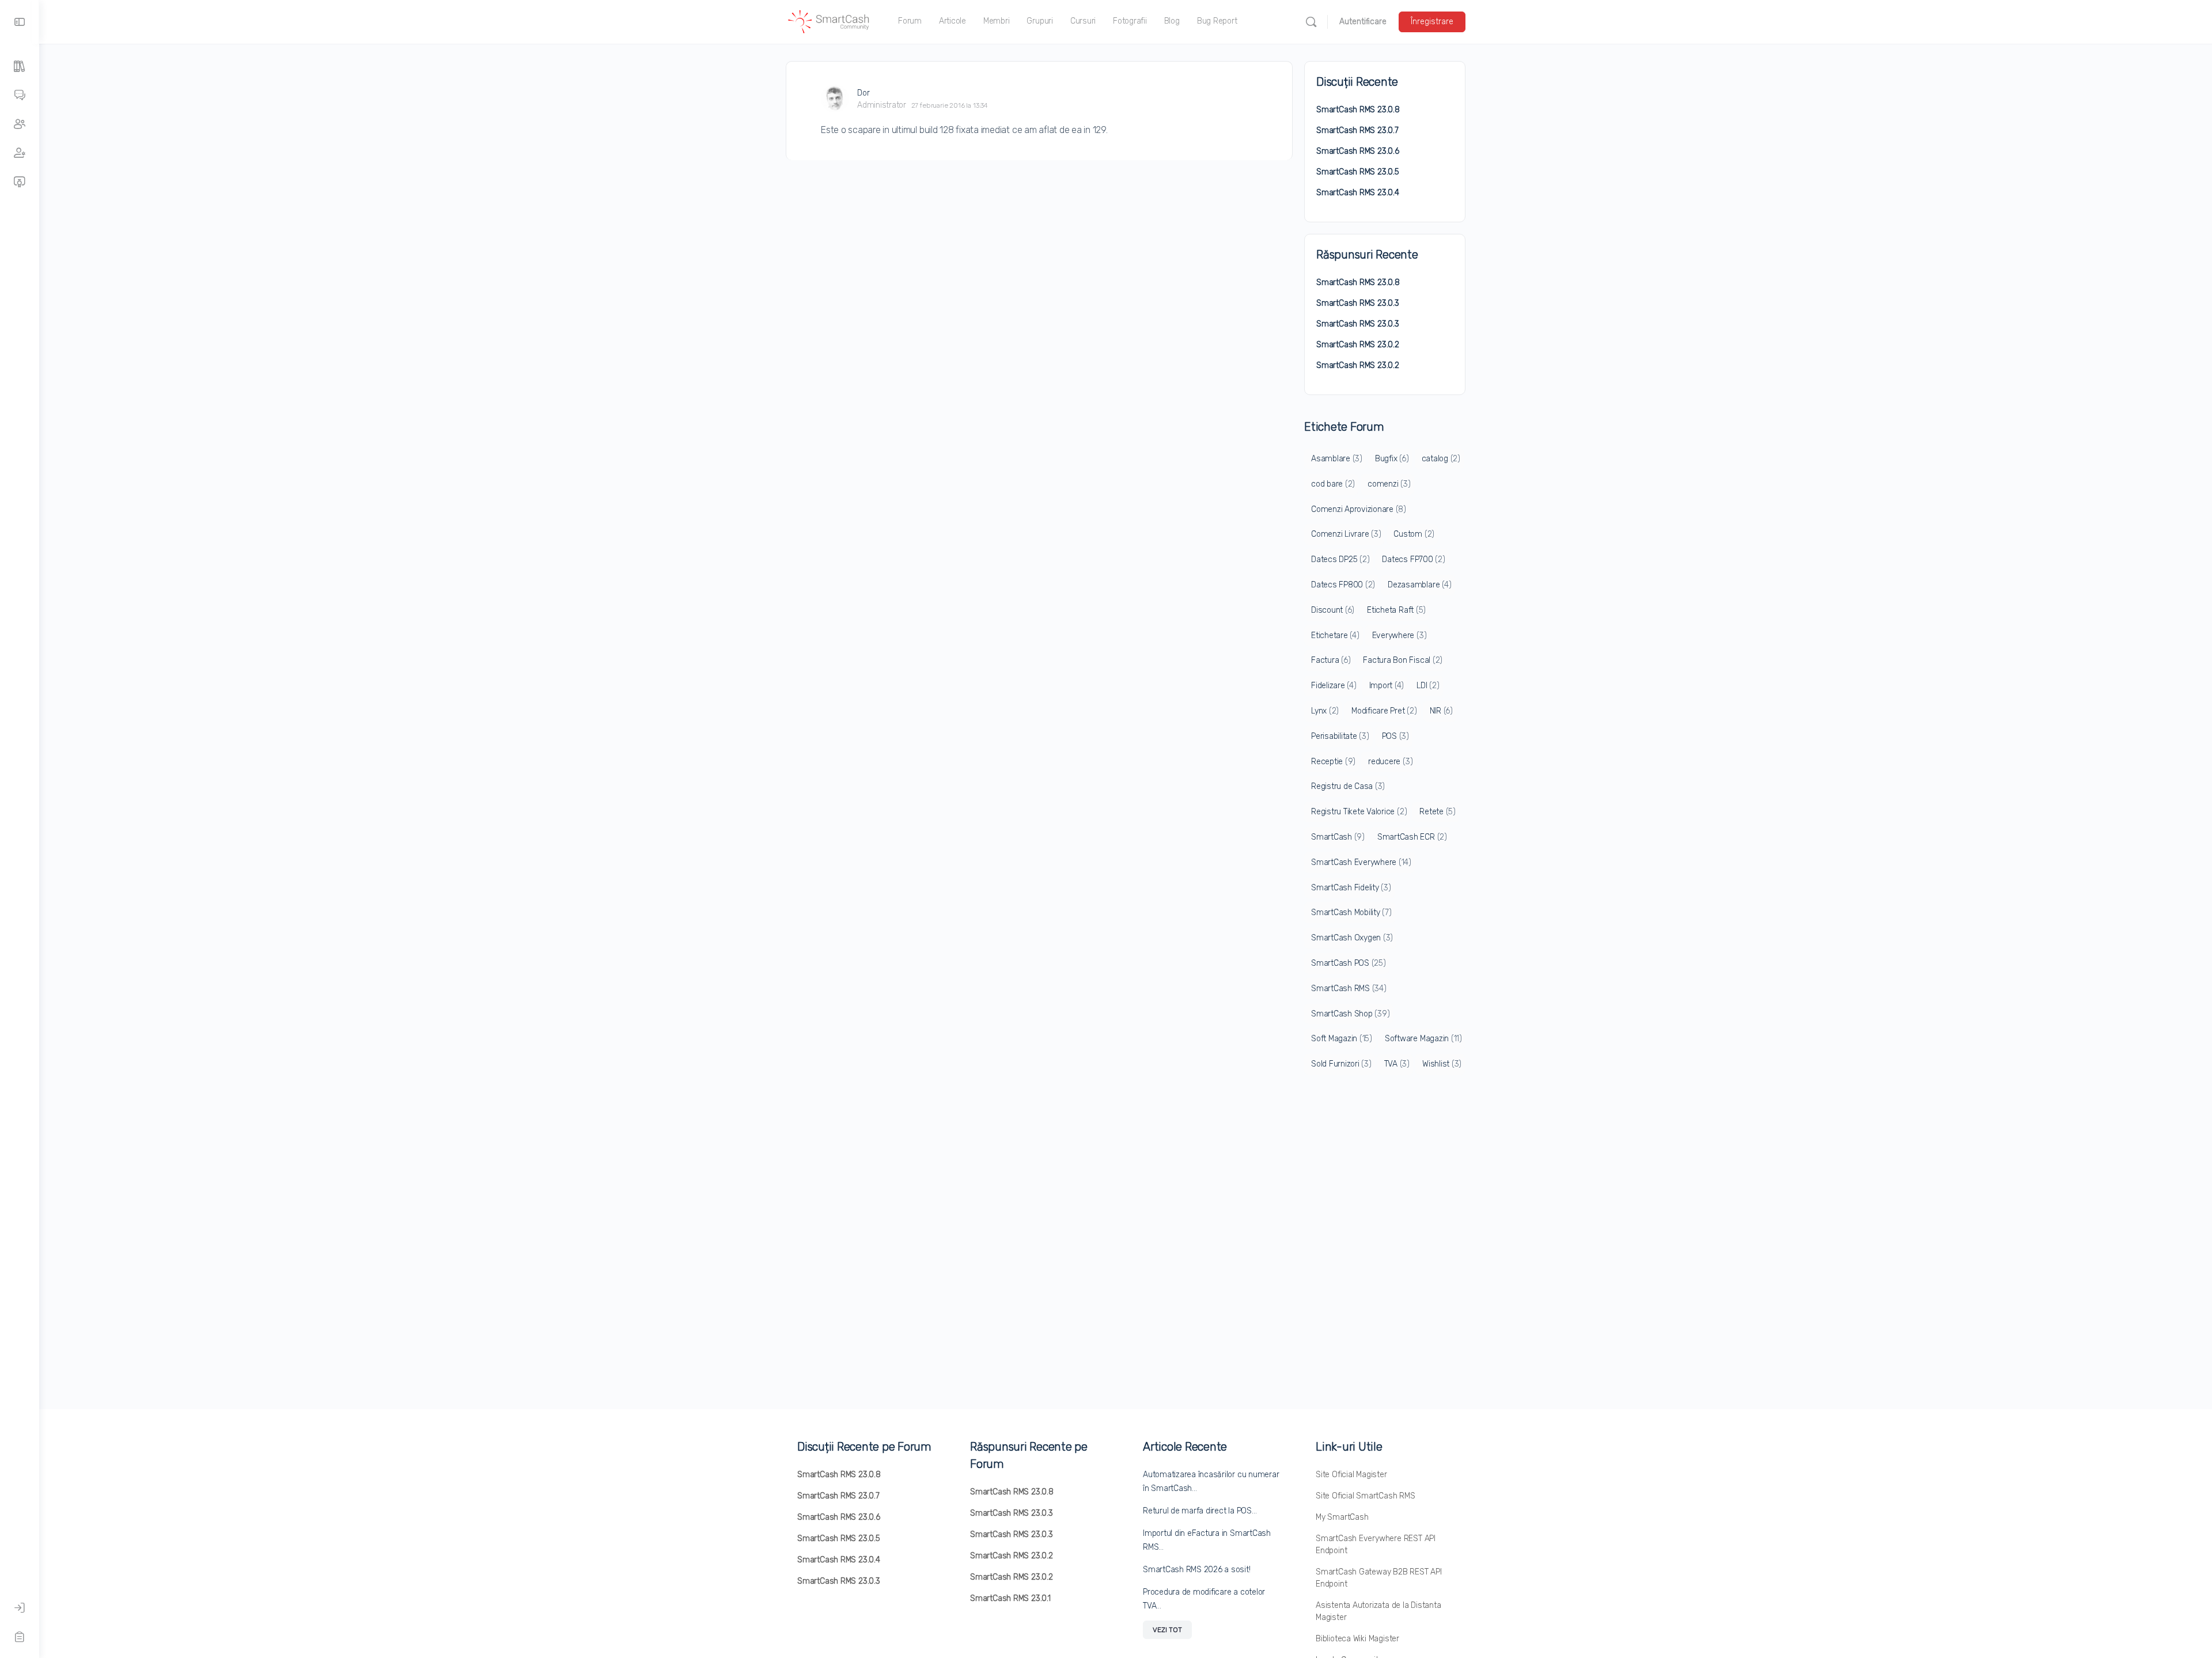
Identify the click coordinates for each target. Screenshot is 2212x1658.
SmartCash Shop (1350, 1014)
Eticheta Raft (1396, 610)
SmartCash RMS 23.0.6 (1358, 151)
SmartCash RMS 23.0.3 (1358, 303)
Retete (1438, 812)
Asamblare (1337, 459)
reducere (1390, 762)
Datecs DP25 (1340, 559)
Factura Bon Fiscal (1403, 660)
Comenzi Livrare (1346, 534)
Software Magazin (1423, 1039)
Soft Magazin (1342, 1039)
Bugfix (1392, 459)
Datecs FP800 (1343, 585)
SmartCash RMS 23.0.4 (1358, 193)
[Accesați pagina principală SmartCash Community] (829, 21)
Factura (1331, 660)
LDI (1428, 686)
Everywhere (1399, 635)
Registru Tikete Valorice (1359, 812)
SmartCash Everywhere (1361, 862)
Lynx (1325, 711)
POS (1395, 736)
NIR (1441, 711)
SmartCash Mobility (1351, 913)
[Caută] (1311, 22)
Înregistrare (1432, 22)
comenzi (1389, 484)
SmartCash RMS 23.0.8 (1358, 110)
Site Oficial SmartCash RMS (1366, 1496)
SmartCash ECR (1412, 837)
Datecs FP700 (1413, 559)
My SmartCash (1342, 1517)
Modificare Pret (1384, 711)
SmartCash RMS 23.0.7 (1357, 130)
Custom (1414, 534)
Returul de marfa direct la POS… (1200, 1511)
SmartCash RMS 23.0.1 (1010, 1598)
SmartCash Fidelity (1351, 888)
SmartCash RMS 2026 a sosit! (1197, 1570)
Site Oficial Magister (1351, 1475)
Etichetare (1335, 635)
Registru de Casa (1348, 786)
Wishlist (1442, 1064)
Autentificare (1363, 22)
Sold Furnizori (1341, 1064)
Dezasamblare (1419, 585)
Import (1387, 686)
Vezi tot (1167, 1630)
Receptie (1333, 762)
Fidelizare (1334, 686)
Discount (1333, 610)
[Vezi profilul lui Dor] (835, 98)
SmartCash (1338, 837)
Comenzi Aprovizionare (1359, 509)
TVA (1397, 1064)
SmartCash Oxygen (1352, 938)
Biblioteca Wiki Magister (1357, 1639)
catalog (1441, 459)
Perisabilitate (1340, 736)
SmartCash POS (1349, 963)
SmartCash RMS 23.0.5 (1358, 172)
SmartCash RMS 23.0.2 (1358, 345)
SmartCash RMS (1349, 989)
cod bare (1333, 484)
